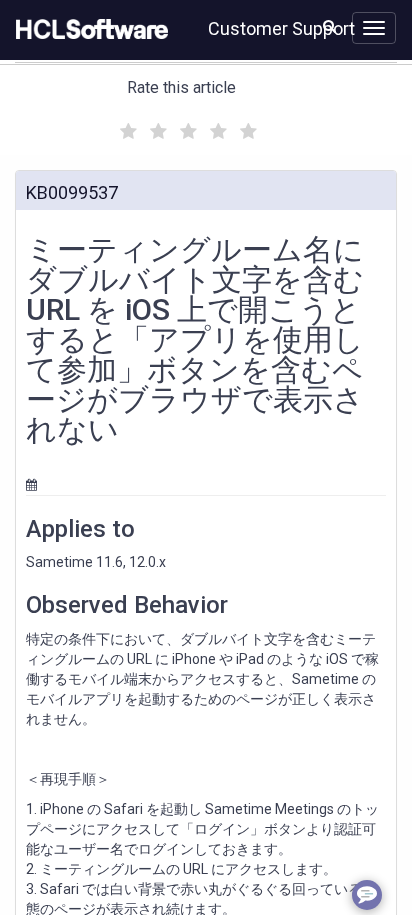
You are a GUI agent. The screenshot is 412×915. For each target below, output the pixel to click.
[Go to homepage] (88, 30)
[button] (329, 26)
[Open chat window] (367, 895)
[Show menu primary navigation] (374, 28)
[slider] (186, 128)
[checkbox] (126, 126)
